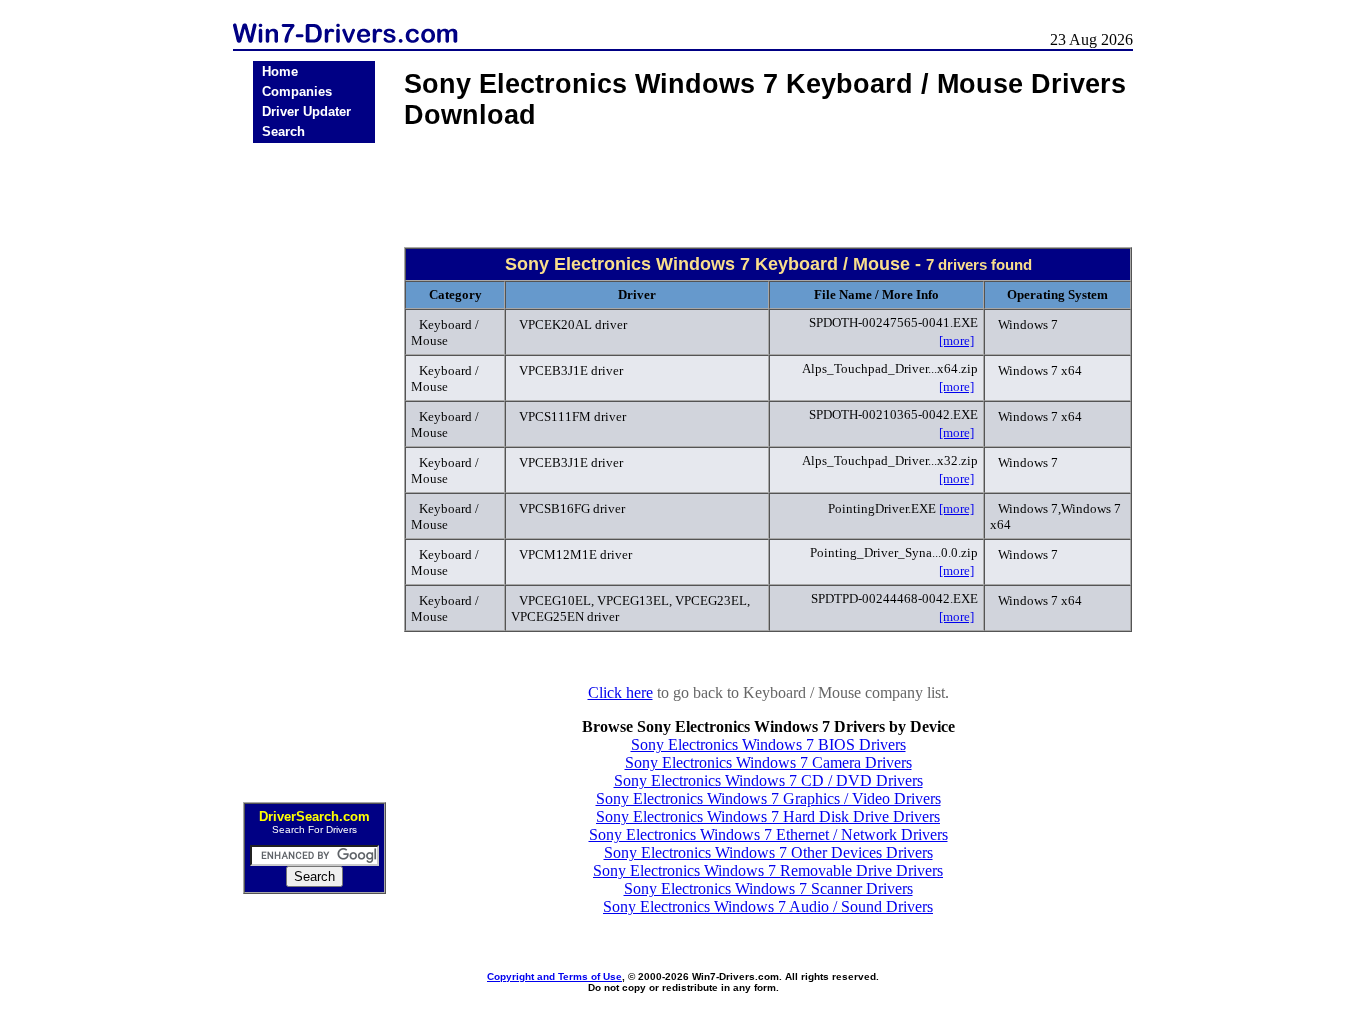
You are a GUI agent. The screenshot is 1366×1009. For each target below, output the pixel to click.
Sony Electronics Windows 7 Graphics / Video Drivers (768, 798)
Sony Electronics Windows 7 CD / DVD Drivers (768, 780)
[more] (956, 340)
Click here (620, 692)
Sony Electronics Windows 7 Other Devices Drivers (768, 852)
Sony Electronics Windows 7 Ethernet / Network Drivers (768, 834)
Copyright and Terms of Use (554, 976)
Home (280, 71)
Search (283, 131)
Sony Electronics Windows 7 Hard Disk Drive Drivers (768, 816)
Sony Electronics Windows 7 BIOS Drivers (768, 744)
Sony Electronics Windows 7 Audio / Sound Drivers (768, 906)
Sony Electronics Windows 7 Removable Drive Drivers (768, 870)
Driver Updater (306, 111)
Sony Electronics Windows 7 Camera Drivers (768, 762)
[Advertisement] (314, 466)
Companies (297, 91)
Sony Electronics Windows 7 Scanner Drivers (768, 888)
